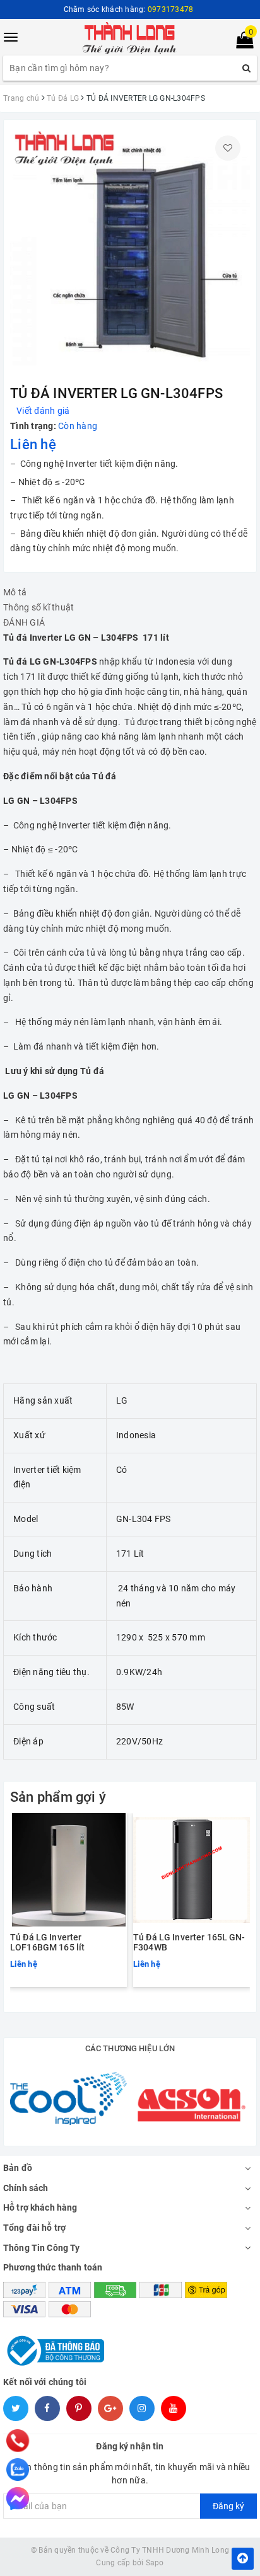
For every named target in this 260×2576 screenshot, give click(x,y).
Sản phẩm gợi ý (58, 1797)
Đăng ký (228, 2506)
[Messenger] (18, 2499)
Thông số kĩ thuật (38, 607)
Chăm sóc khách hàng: (129, 9)
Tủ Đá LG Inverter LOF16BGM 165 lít (47, 1942)
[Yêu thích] (228, 148)
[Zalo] (18, 2470)
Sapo (155, 2563)
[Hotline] (18, 2440)
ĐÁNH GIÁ (24, 622)
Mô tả (15, 592)
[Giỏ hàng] (241, 43)
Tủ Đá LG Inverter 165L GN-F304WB (189, 1942)
